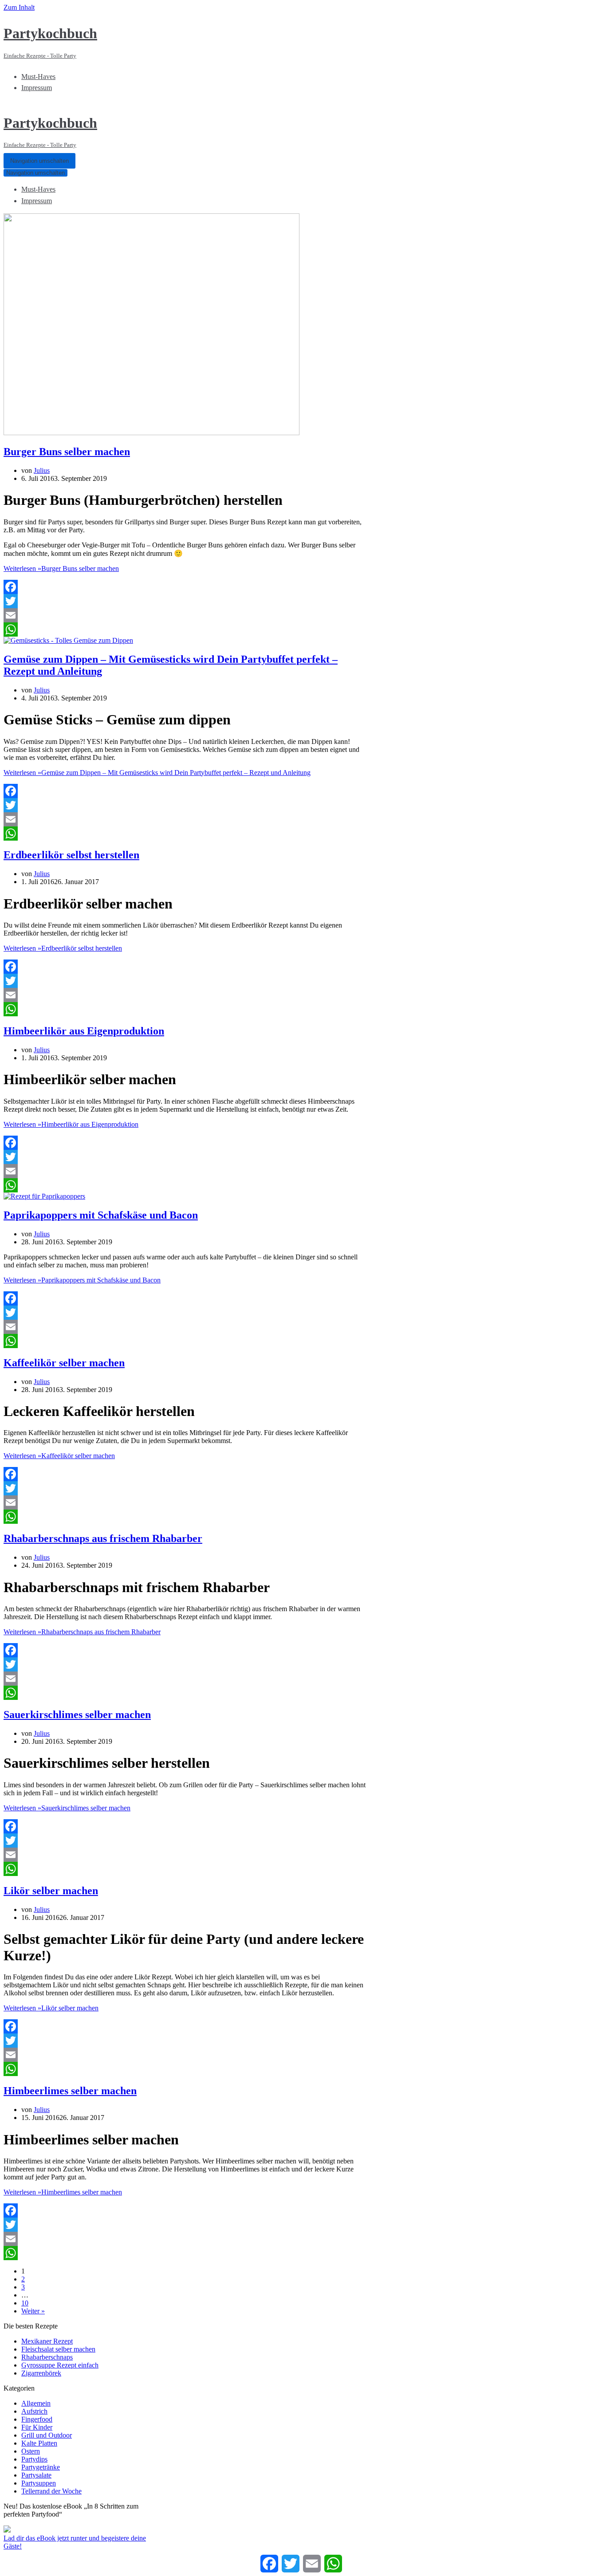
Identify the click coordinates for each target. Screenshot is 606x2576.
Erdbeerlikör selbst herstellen (71, 855)
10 (25, 2303)
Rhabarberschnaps (47, 2357)
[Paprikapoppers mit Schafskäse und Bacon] (44, 1196)
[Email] (185, 615)
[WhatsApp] (185, 629)
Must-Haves (38, 77)
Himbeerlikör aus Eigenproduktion (84, 1031)
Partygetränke (41, 2467)
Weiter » (33, 2311)
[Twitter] (185, 601)
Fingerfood (37, 2419)
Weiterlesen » (61, 568)
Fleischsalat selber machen (58, 2349)
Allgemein (36, 2403)
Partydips (34, 2459)
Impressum (37, 88)
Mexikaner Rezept (47, 2341)
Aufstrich (34, 2411)
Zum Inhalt (19, 7)
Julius (42, 470)
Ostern (31, 2451)
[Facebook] (185, 587)
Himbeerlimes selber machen (70, 2091)
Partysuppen (39, 2483)
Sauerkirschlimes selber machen (77, 1715)
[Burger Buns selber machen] (151, 433)
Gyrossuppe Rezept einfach (60, 2365)
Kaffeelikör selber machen (64, 1363)
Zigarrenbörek (41, 2373)
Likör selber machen (51, 1891)
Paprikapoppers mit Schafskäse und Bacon (101, 1215)
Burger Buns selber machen (67, 452)
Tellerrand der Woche (51, 2491)
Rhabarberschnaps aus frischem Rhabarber (103, 1538)
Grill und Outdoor (47, 2435)
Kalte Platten (39, 2443)
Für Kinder (37, 2427)
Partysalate (36, 2475)
